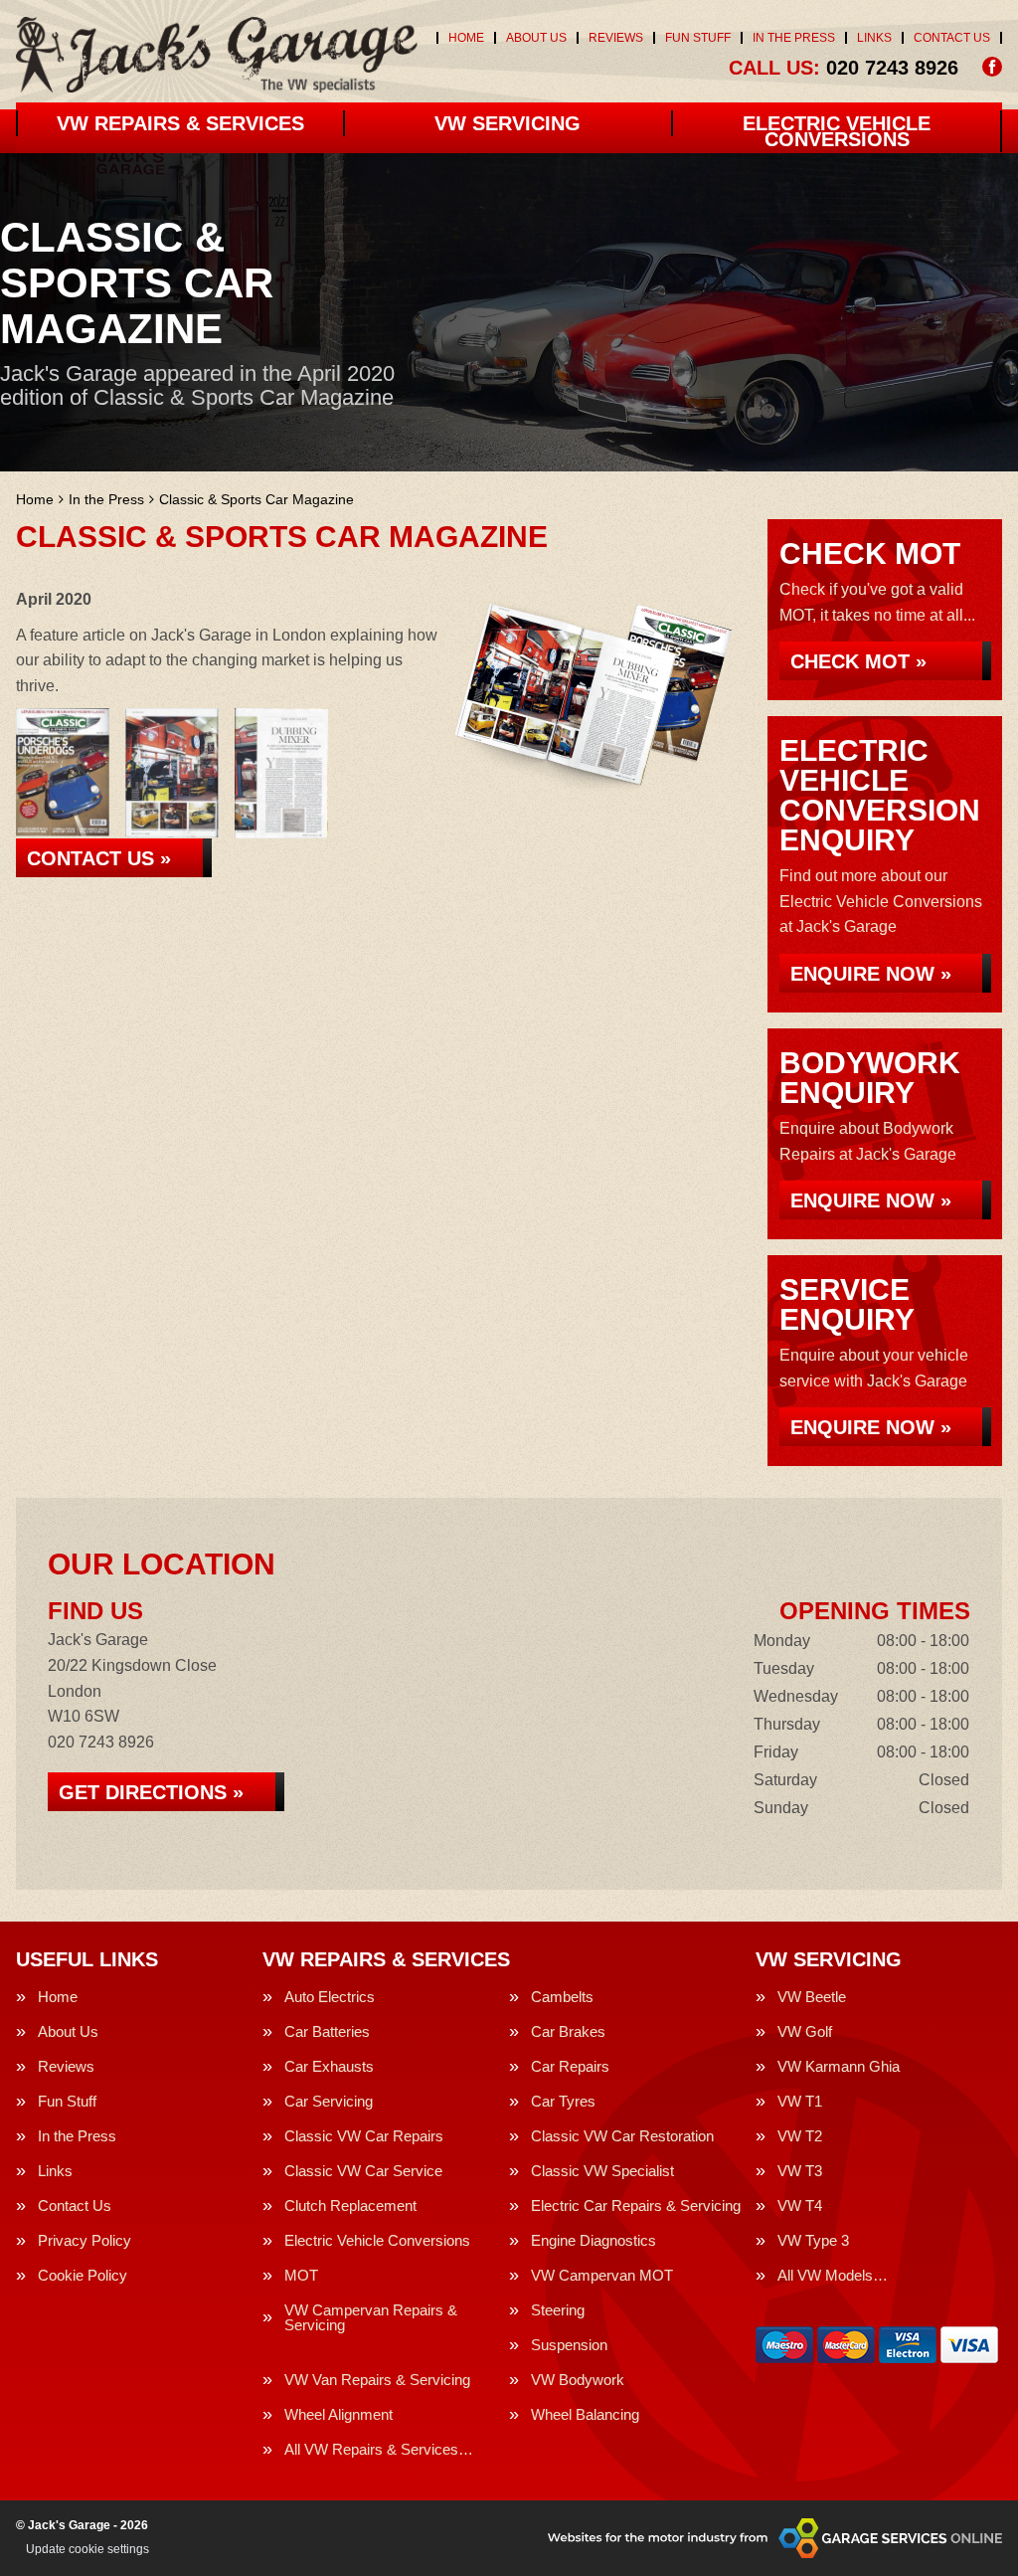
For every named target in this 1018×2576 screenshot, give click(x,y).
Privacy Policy (85, 2240)
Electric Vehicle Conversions (837, 131)
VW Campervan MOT (602, 2275)
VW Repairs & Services (180, 123)
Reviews (616, 38)
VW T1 (800, 2101)
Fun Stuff (698, 38)
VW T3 (800, 2171)
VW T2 (800, 2136)
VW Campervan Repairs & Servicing (371, 2317)
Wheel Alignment (339, 2414)
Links (874, 38)
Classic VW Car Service (363, 2171)
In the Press (794, 38)
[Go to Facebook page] (992, 67)
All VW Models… (833, 2275)
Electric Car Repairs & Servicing (636, 2206)
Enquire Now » (871, 974)
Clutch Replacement (350, 2206)
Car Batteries (327, 2031)
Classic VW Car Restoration (622, 2136)
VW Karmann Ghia (839, 2066)
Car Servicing (329, 2101)
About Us (536, 38)
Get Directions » (151, 1792)
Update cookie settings (87, 2549)
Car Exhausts (329, 2066)
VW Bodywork (578, 2380)
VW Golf (805, 2031)
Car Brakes (568, 2031)
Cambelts (562, 1997)
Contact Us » (99, 858)
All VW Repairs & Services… (379, 2449)
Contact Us (952, 38)
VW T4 (800, 2206)
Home (466, 38)
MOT (301, 2275)
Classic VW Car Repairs (364, 2136)
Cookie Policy (83, 2275)
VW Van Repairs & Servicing (377, 2380)
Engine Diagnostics (594, 2240)
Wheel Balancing (585, 2414)
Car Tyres (563, 2101)
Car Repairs (570, 2066)
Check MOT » (858, 661)
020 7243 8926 (844, 68)
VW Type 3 (813, 2240)
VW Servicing (508, 123)
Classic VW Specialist (602, 2171)
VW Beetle (812, 1997)
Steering (558, 2310)
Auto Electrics (330, 1997)
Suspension (569, 2345)
